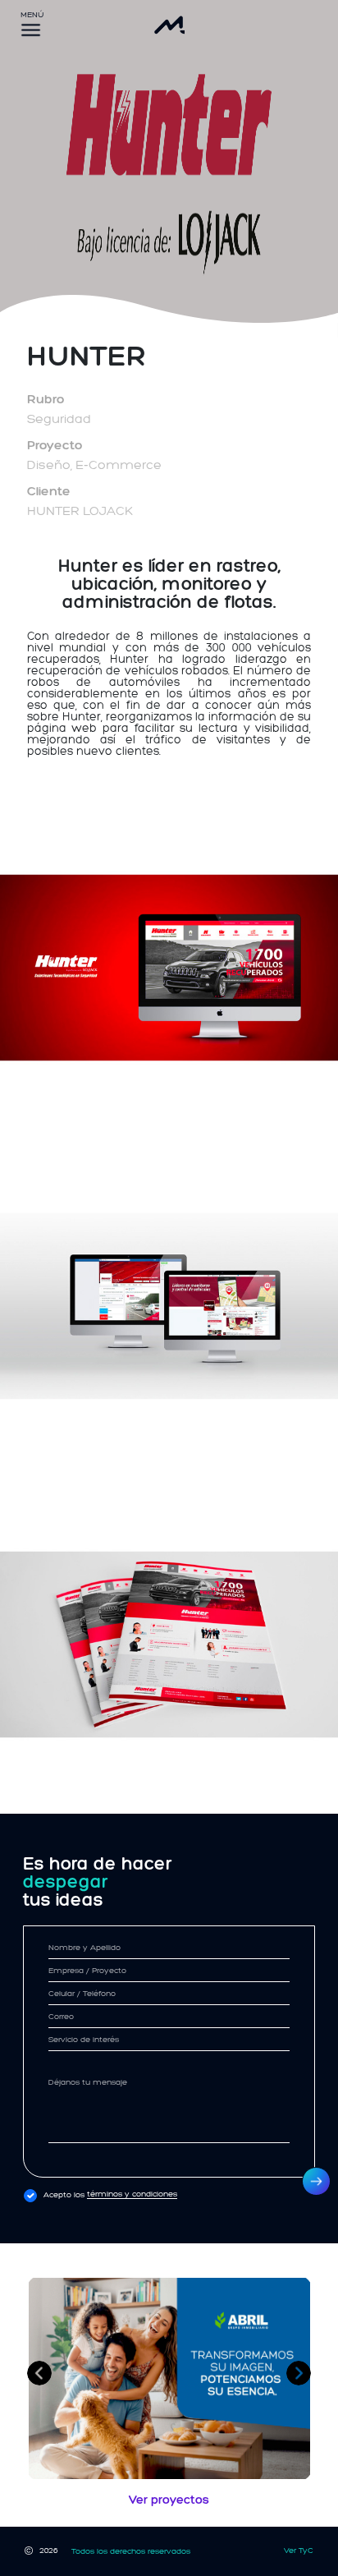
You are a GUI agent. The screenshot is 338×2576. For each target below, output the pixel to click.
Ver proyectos (169, 2500)
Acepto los (110, 2195)
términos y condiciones (132, 2194)
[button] (39, 2373)
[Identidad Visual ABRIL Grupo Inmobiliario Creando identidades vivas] (169, 2378)
